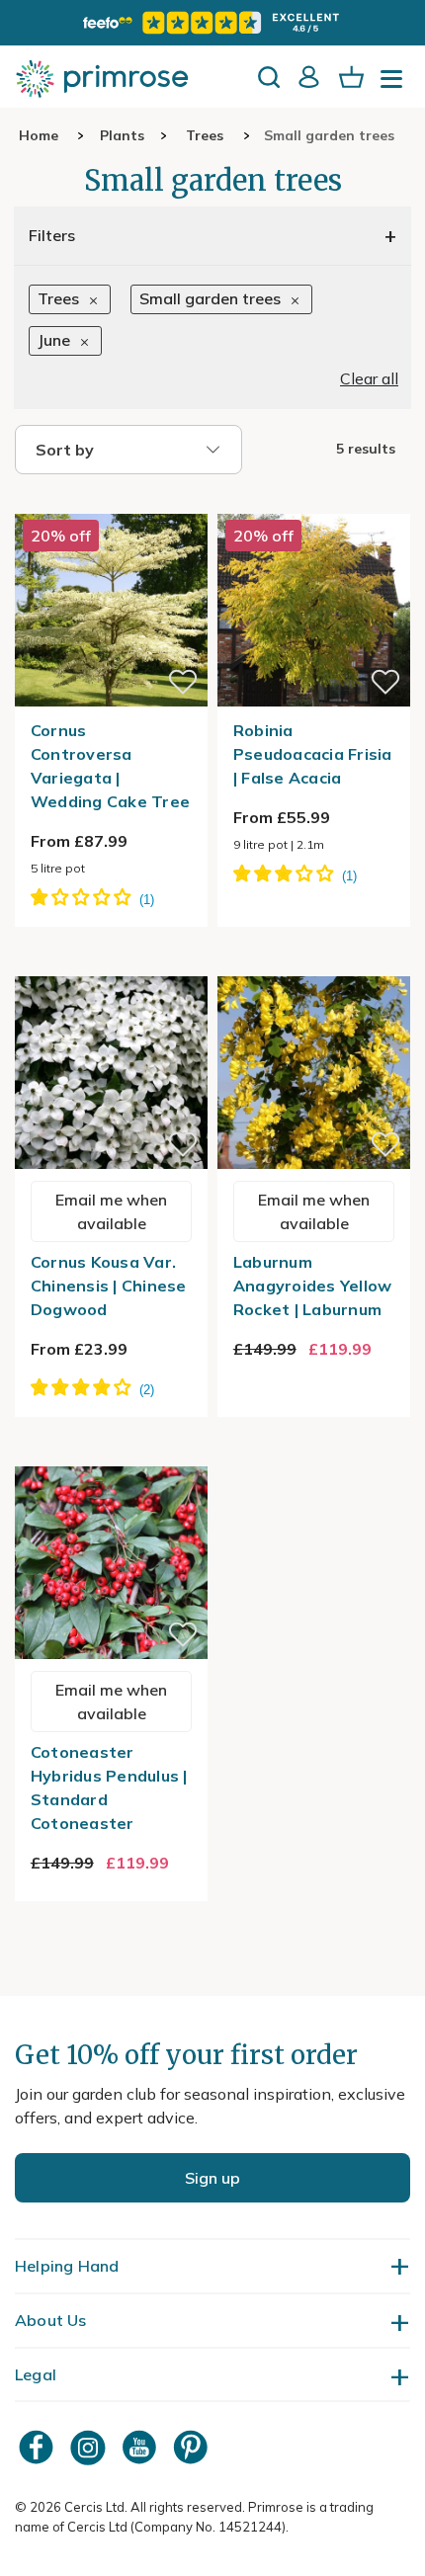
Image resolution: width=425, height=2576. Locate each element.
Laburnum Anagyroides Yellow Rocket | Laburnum (313, 1286)
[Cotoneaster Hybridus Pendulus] (111, 1454)
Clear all (369, 378)
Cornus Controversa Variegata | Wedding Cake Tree (110, 766)
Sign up (212, 2178)
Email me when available (111, 1211)
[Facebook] (39, 2447)
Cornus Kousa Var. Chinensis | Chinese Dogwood (109, 1286)
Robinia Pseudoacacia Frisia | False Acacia (313, 754)
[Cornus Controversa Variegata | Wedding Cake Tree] (111, 502)
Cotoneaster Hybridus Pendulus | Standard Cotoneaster (109, 1787)
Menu (395, 85)
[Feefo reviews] (212, 23)
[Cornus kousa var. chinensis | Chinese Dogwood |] (111, 964)
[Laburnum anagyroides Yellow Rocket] (314, 964)
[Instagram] (90, 2447)
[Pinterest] (193, 2447)
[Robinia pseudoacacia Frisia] (314, 502)
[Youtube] (141, 2447)
